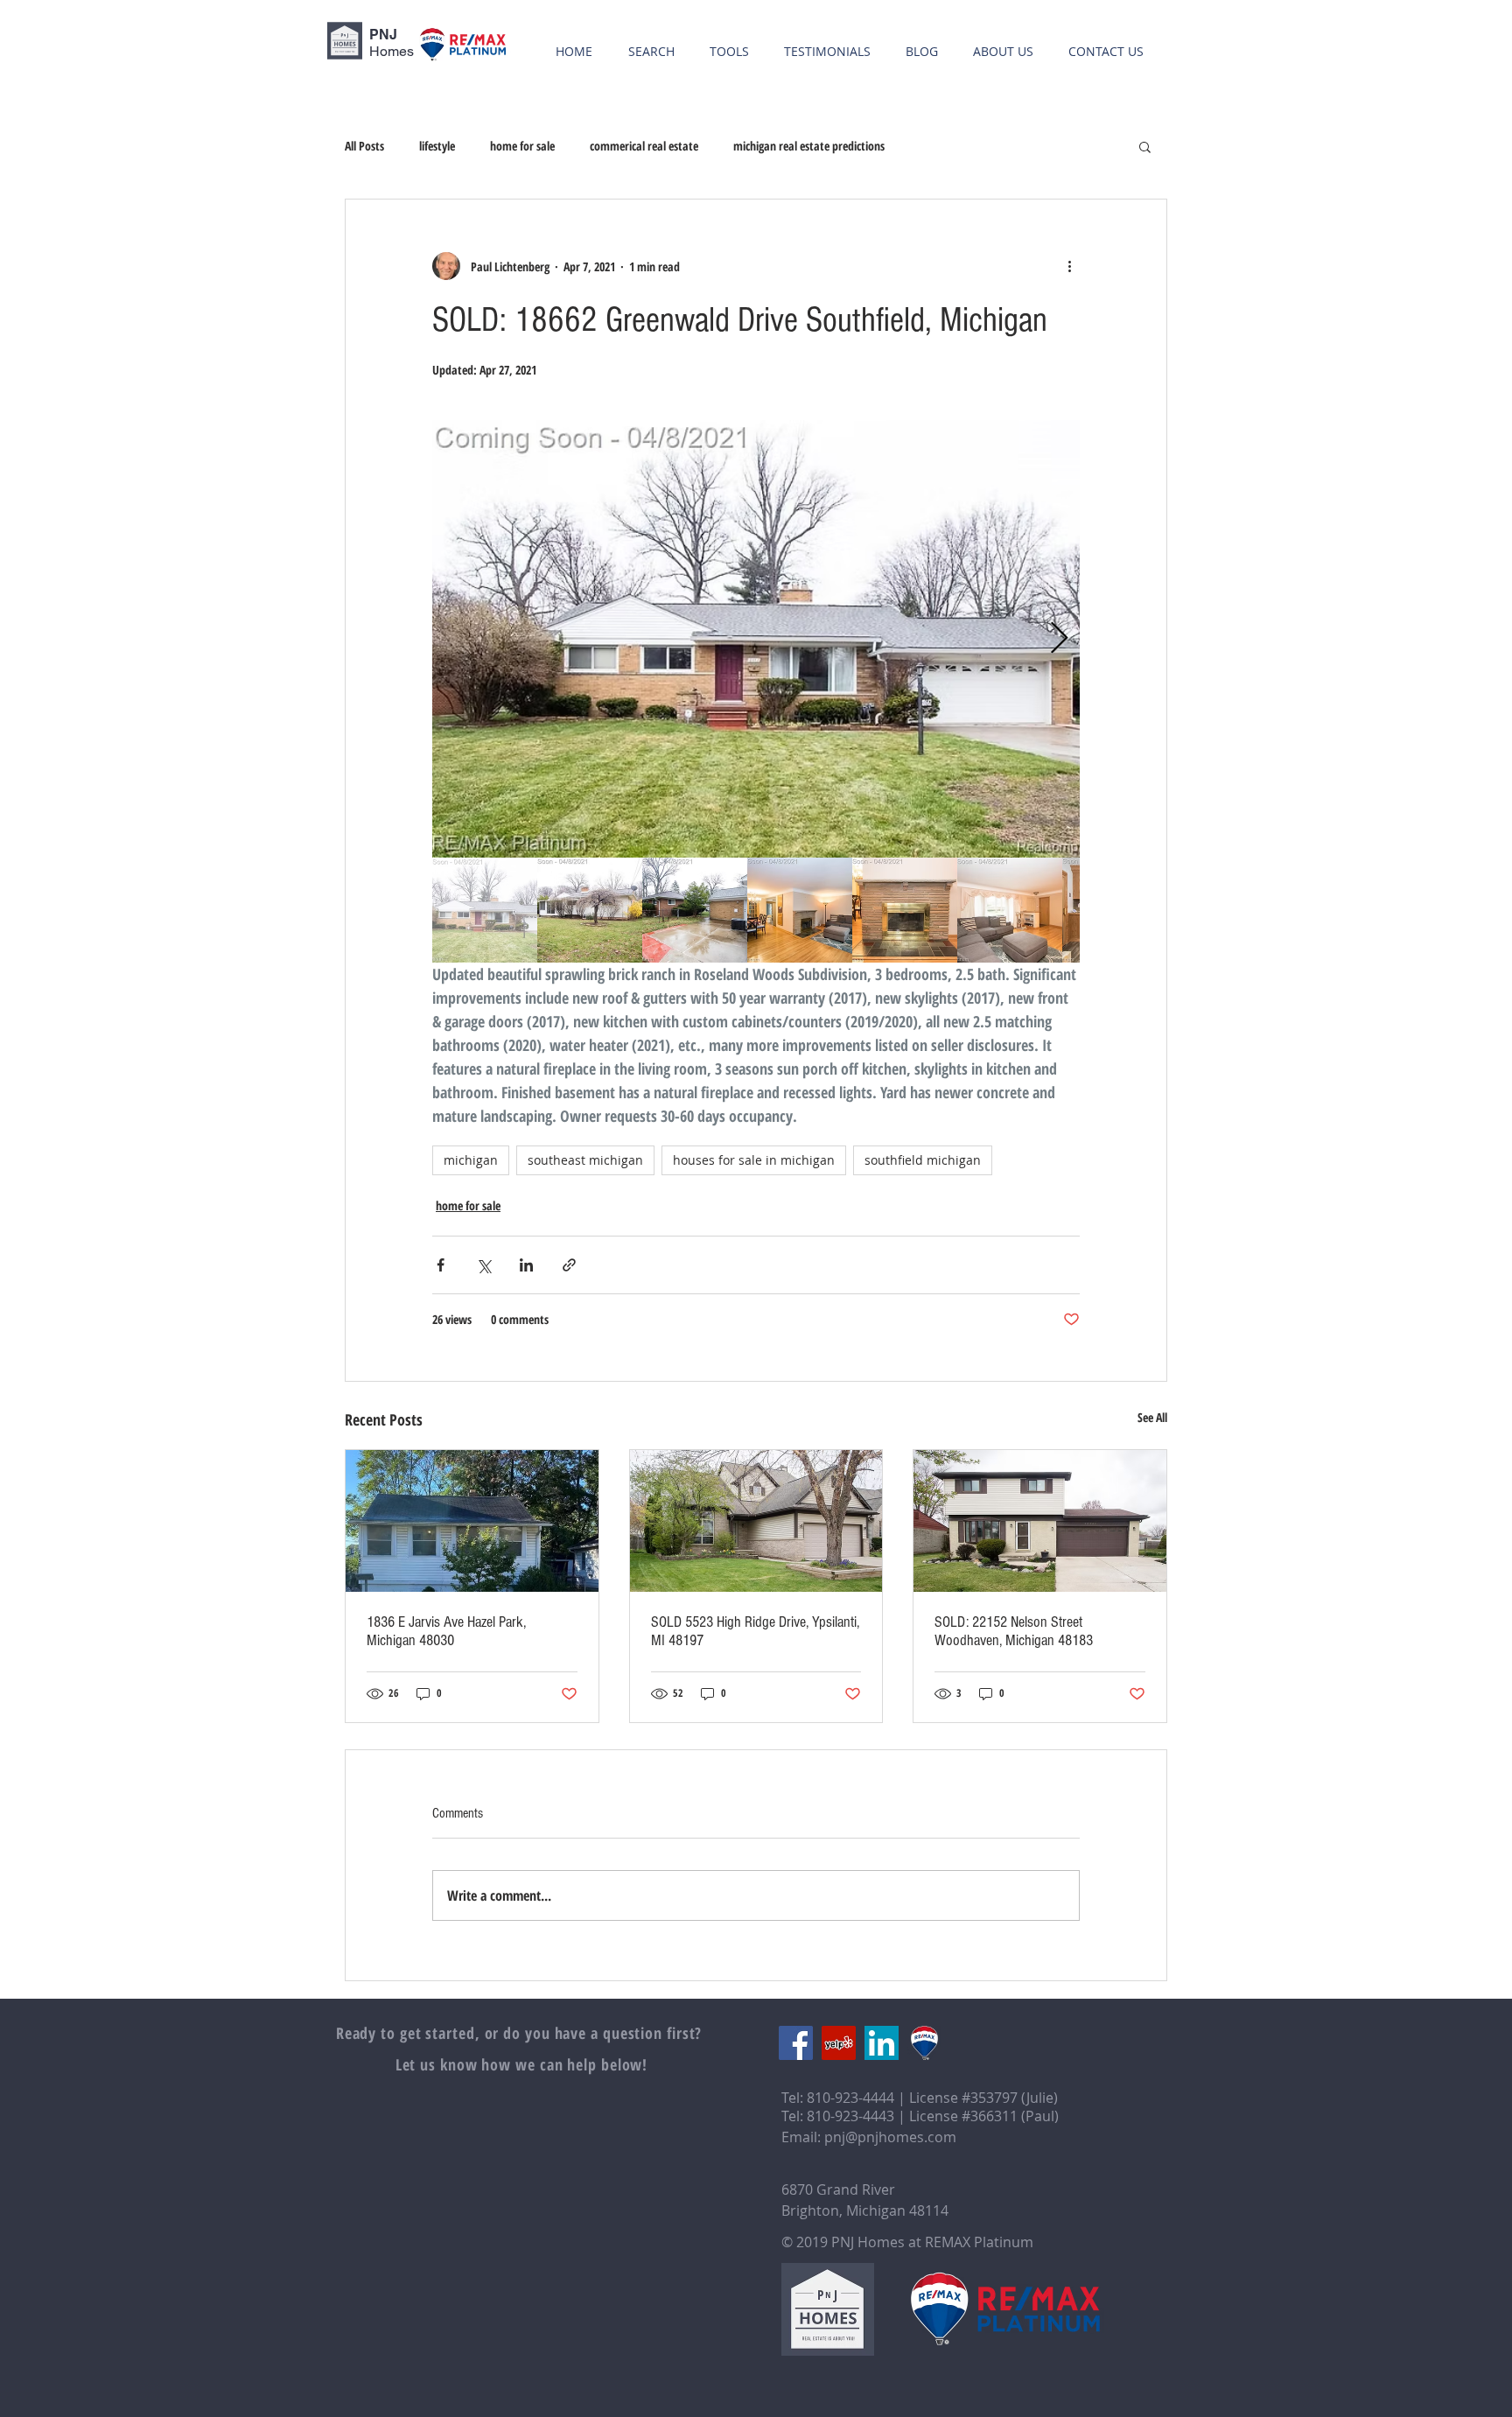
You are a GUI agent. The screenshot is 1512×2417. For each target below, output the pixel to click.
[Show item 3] (695, 910)
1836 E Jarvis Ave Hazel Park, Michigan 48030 (446, 1631)
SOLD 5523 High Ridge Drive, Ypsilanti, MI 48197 (755, 1631)
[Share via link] (569, 1265)
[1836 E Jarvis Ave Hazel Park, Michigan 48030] (472, 1521)
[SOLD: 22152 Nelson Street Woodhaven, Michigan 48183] (1040, 1521)
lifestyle (437, 146)
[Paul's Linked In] (882, 2043)
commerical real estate (644, 146)
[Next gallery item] (1059, 639)
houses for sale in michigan (754, 1160)
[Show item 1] (485, 910)
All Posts (364, 146)
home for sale (522, 146)
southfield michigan (923, 1160)
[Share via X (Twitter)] (483, 1265)
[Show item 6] (1010, 910)
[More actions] (1069, 266)
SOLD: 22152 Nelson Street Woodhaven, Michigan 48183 (1014, 1631)
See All (1152, 1417)
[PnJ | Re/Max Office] (924, 2043)
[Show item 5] (905, 910)
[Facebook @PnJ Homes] (796, 2043)
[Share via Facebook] (441, 1265)
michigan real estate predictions (809, 146)
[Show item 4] (800, 910)
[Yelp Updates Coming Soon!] (839, 2043)
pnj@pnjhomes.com (890, 2137)
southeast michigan (585, 1160)
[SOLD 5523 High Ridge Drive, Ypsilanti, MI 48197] (756, 1521)
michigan (471, 1160)
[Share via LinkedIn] (526, 1265)
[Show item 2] (590, 910)
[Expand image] (756, 639)
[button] (1145, 146)
